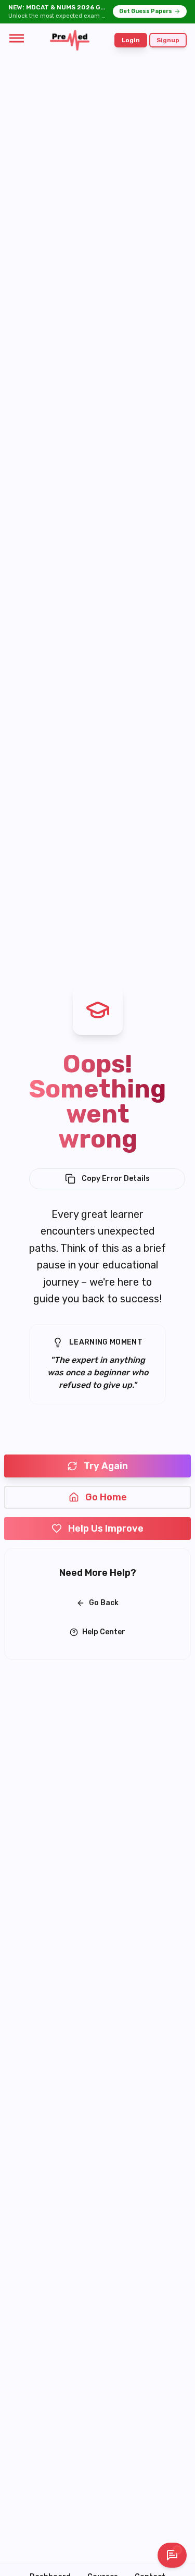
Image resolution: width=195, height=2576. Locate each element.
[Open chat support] (172, 2555)
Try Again (106, 1466)
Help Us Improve (106, 1529)
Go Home (106, 1497)
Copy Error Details (116, 1179)
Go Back (104, 1603)
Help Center (104, 1632)
